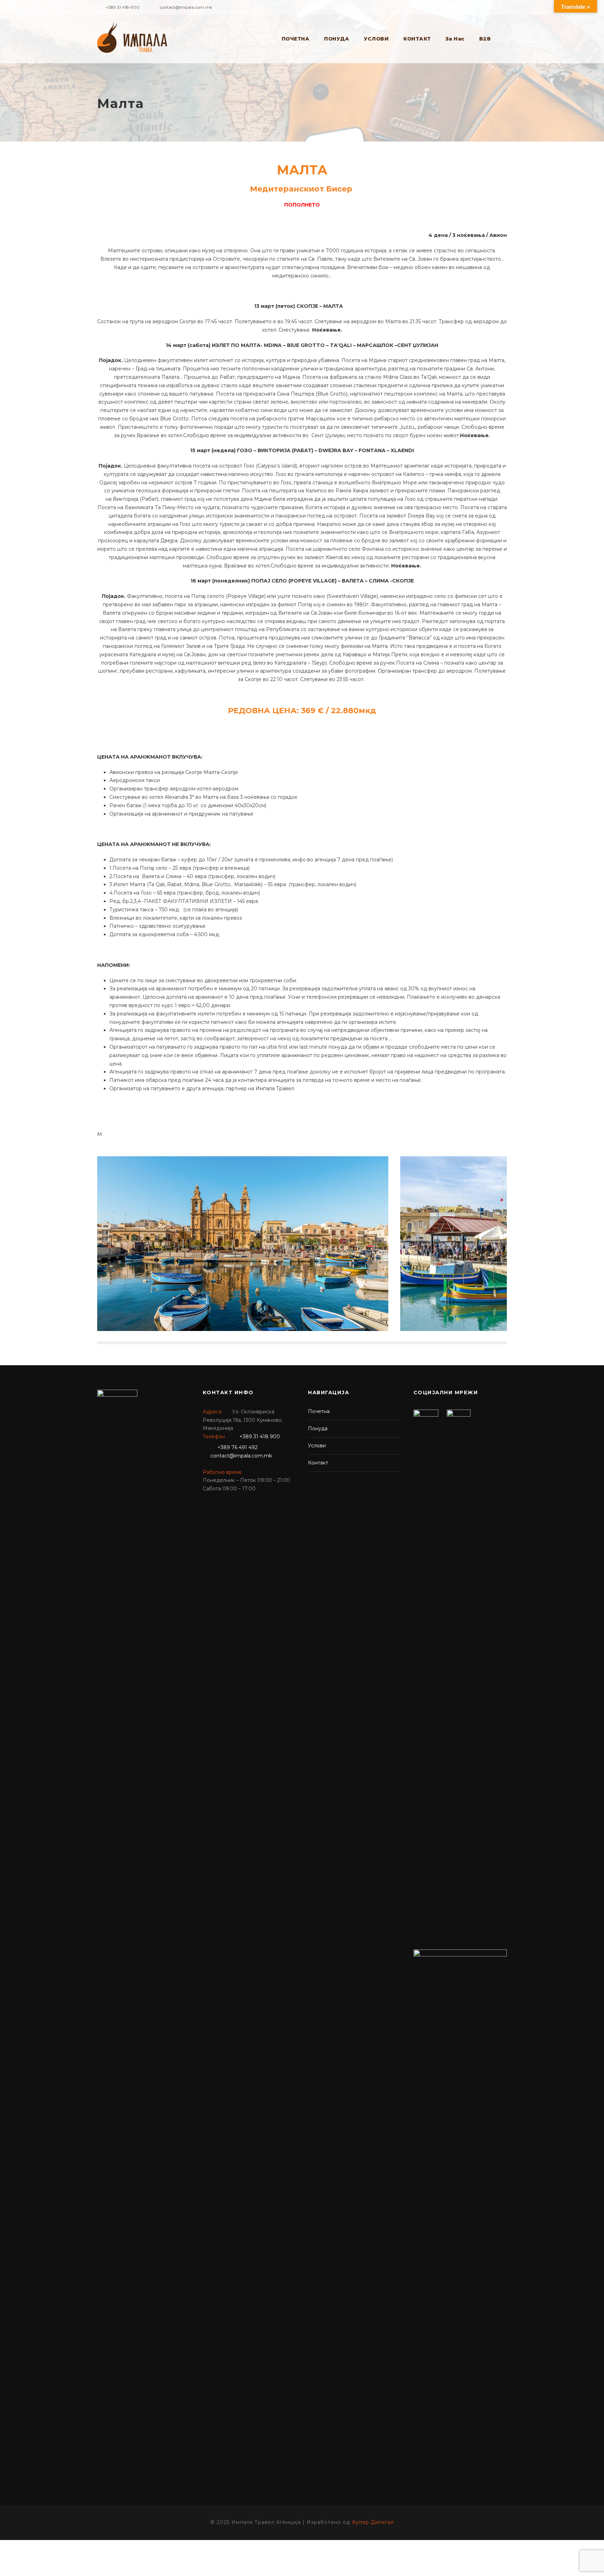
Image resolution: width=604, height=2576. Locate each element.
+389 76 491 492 (238, 1447)
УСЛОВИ (376, 39)
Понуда (318, 1428)
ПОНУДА (337, 39)
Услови (317, 1446)
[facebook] (505, 6)
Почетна (319, 1411)
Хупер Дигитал (373, 2522)
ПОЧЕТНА (296, 39)
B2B (485, 39)
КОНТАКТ (417, 39)
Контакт (318, 1463)
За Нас (455, 39)
